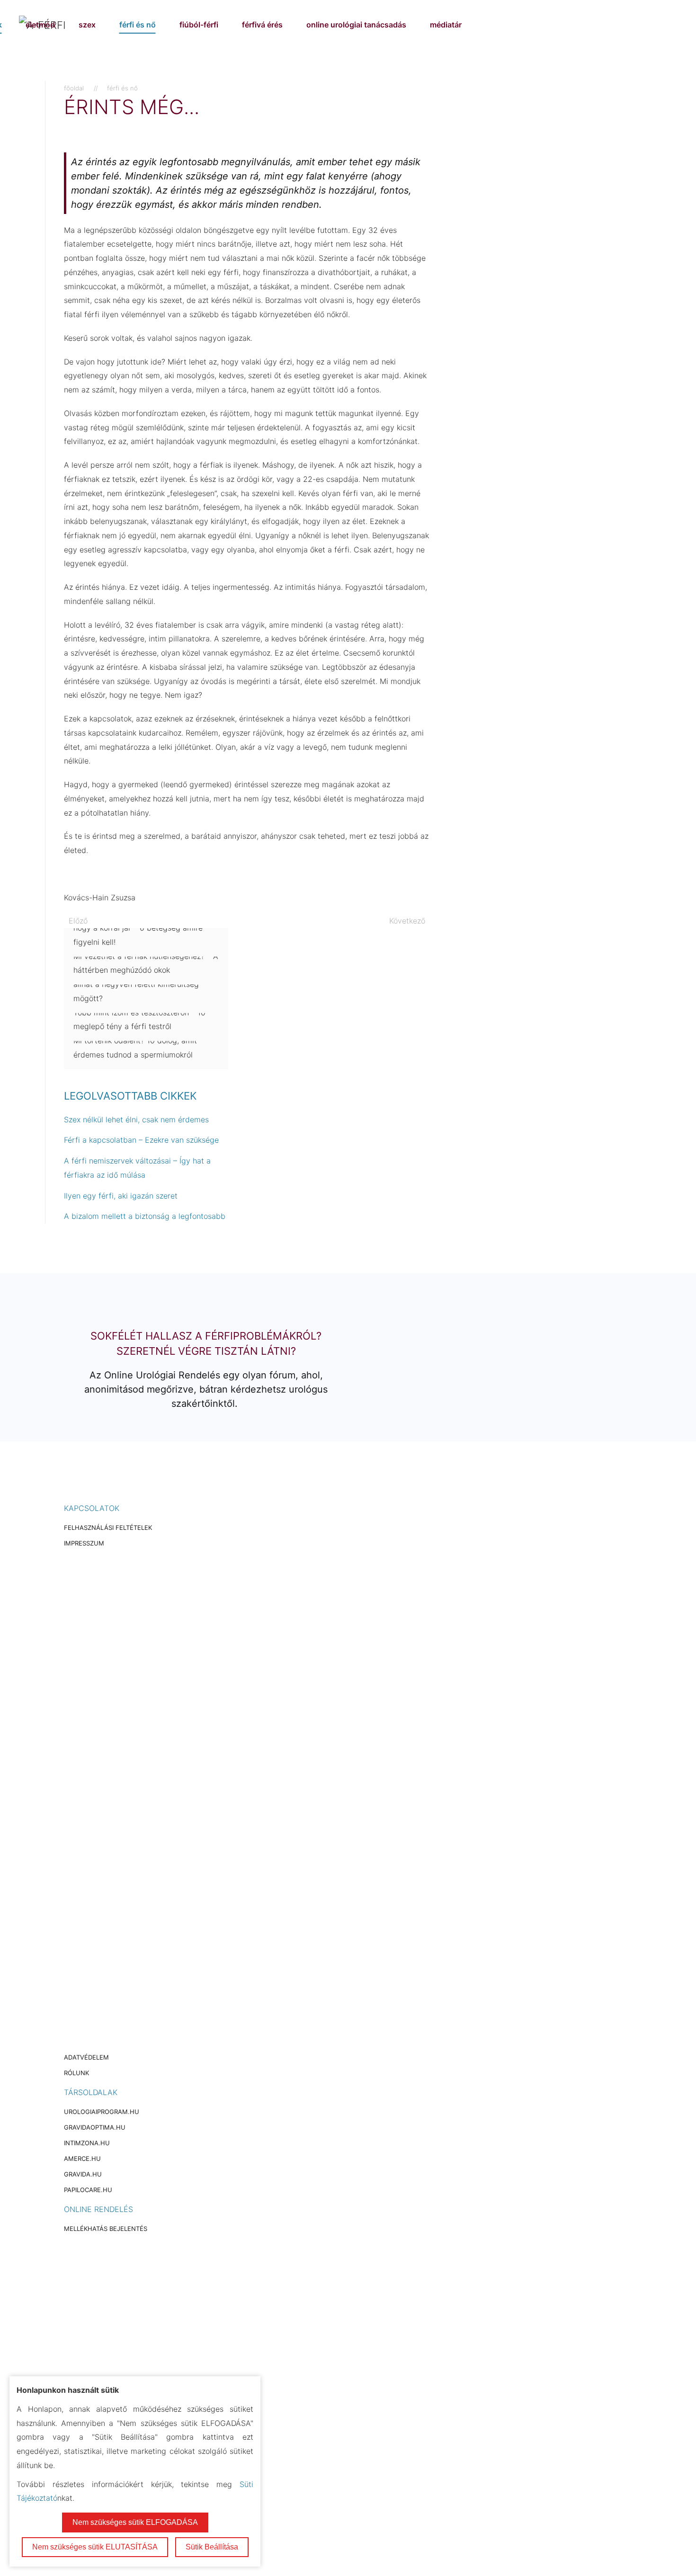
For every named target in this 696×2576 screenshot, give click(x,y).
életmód (40, 25)
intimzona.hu (87, 2143)
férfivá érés (262, 25)
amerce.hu (82, 2159)
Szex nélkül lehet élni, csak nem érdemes (136, 1119)
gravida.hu (83, 2174)
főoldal (74, 88)
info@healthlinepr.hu (139, 1752)
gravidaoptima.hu (95, 2127)
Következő (407, 921)
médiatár (446, 25)
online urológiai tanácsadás (356, 25)
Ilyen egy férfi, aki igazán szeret (121, 1196)
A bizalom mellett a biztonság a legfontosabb (145, 1216)
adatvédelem (86, 2057)
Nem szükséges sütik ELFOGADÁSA (135, 2522)
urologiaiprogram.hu (102, 2112)
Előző (78, 921)
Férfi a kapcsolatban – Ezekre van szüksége (141, 1140)
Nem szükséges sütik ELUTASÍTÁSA (95, 2547)
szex (87, 25)
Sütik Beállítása (212, 2547)
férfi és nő (138, 25)
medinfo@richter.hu (114, 2350)
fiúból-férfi (199, 25)
